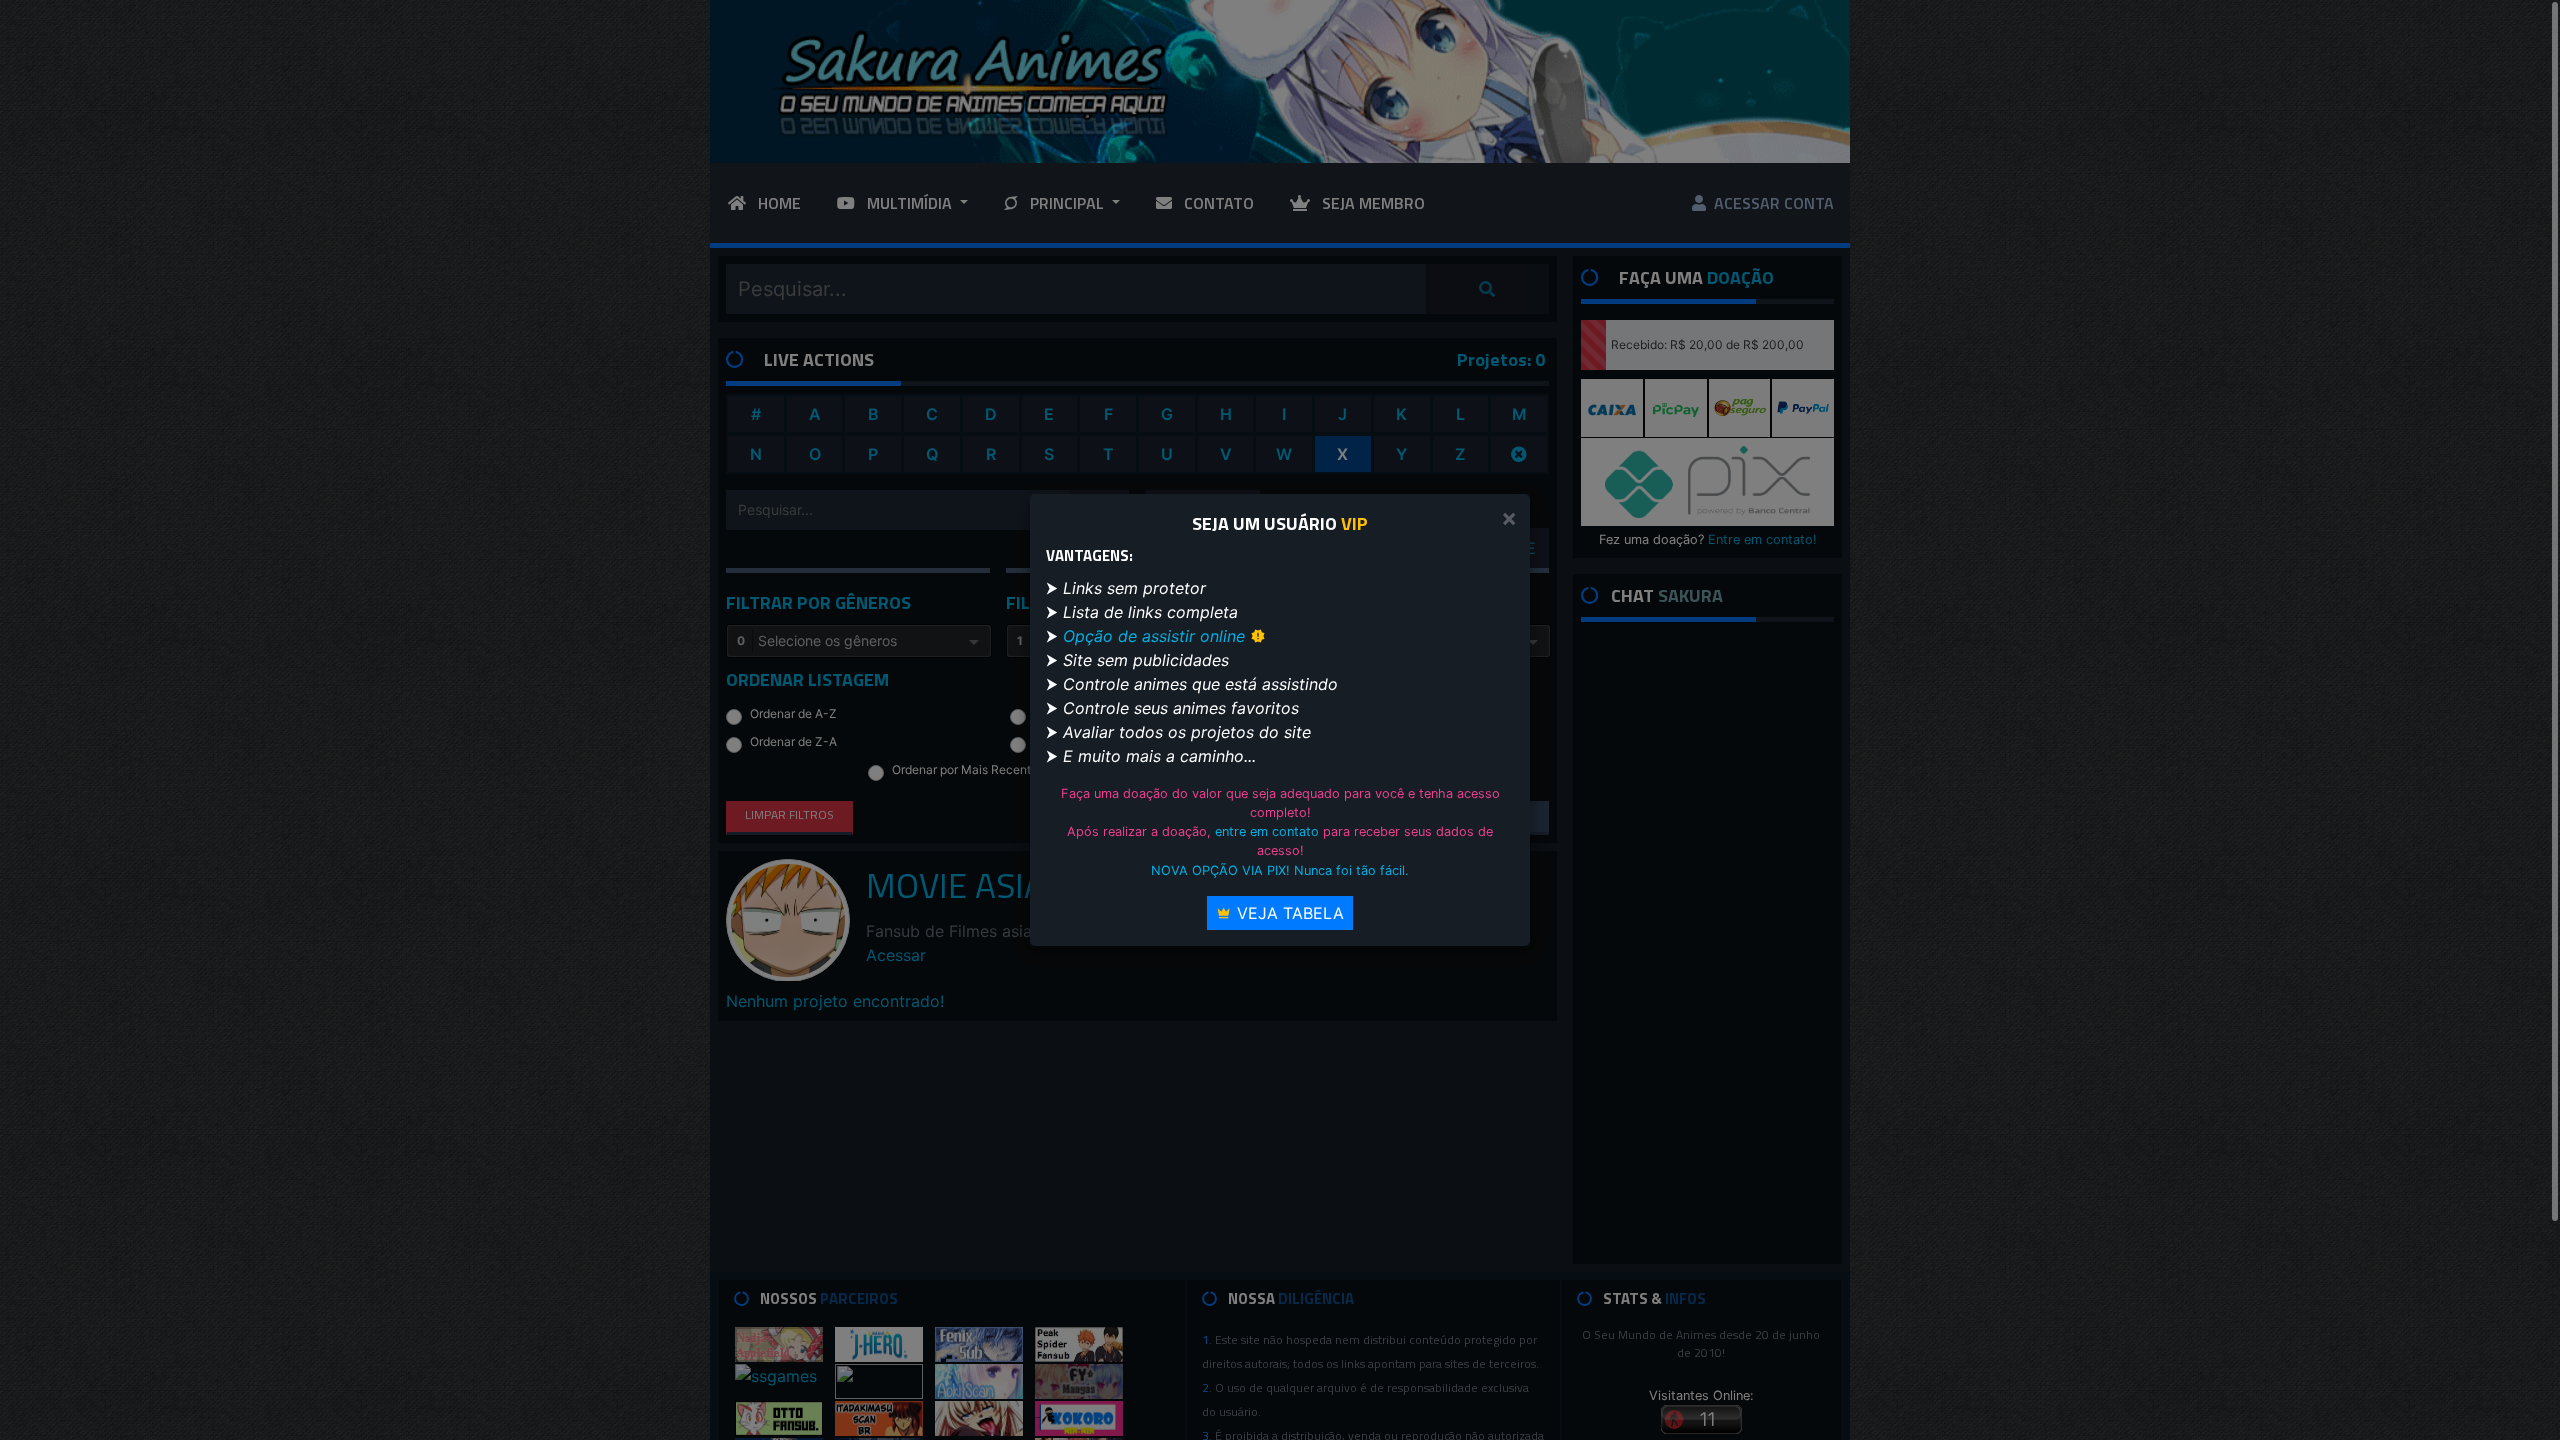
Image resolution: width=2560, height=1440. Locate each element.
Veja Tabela (1288, 913)
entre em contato (1267, 831)
